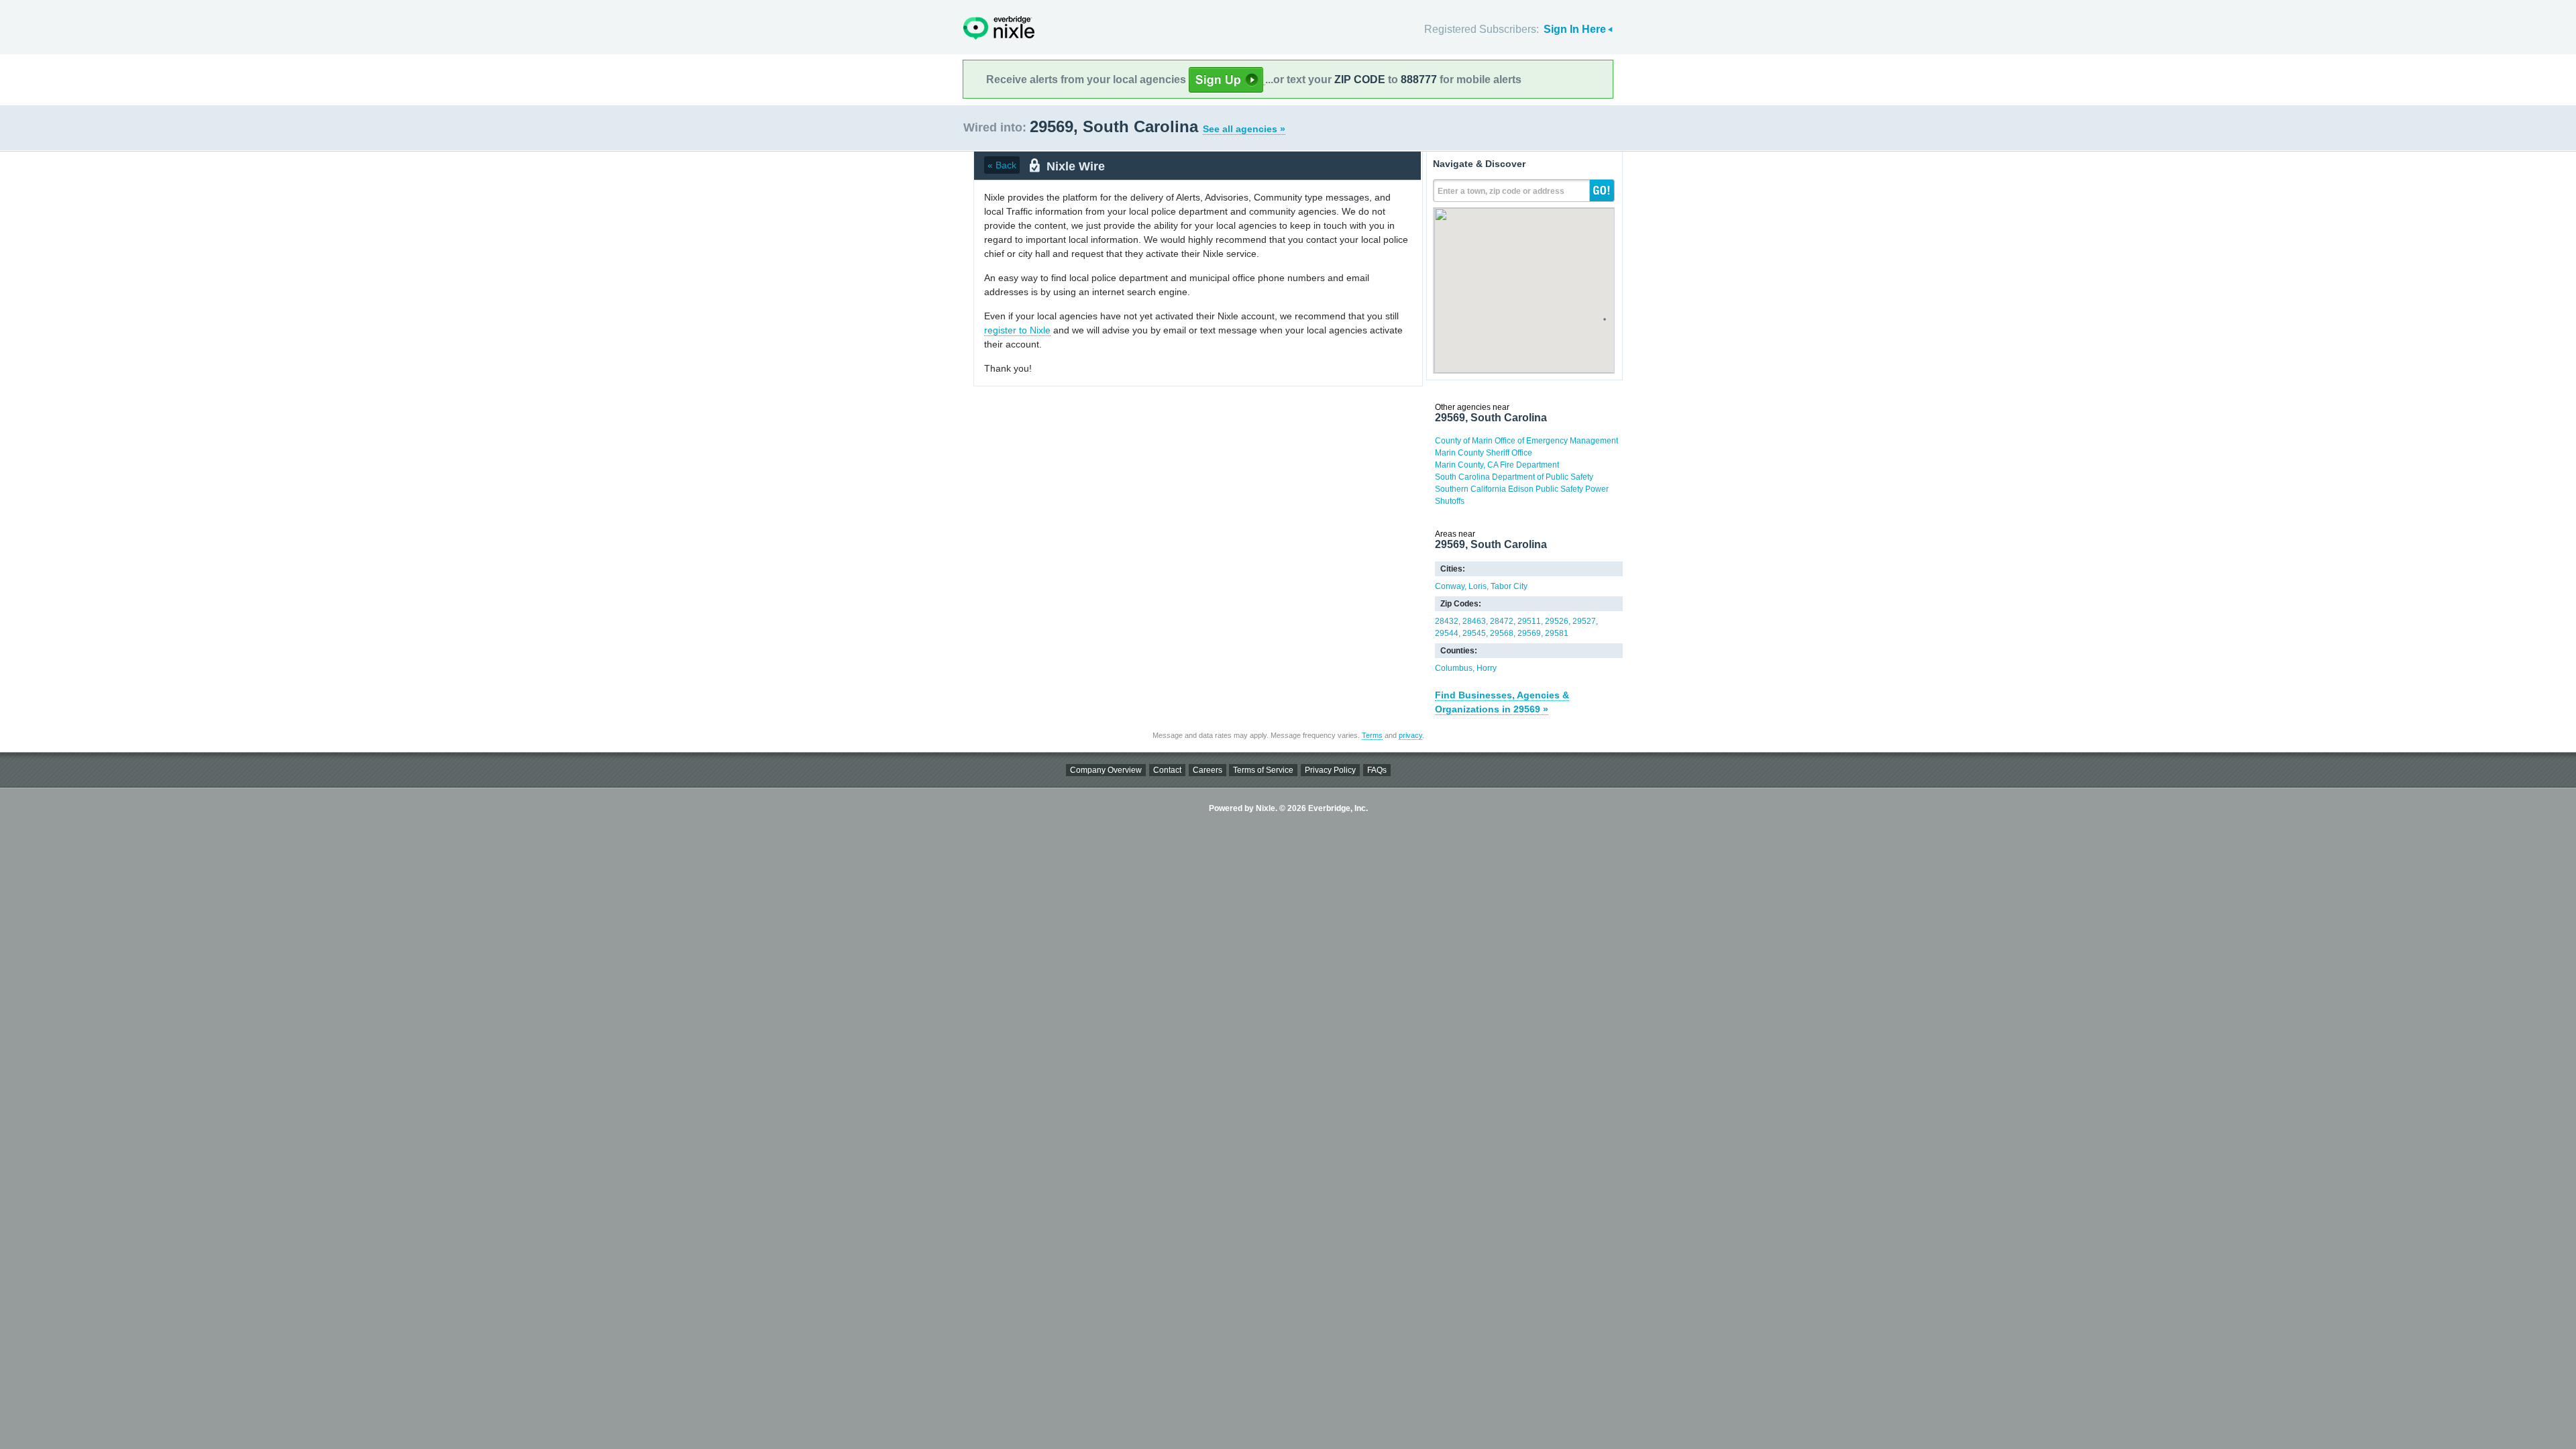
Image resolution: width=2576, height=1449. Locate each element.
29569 (1529, 633)
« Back (1002, 165)
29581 (1557, 633)
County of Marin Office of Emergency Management (1526, 441)
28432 (1447, 621)
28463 (1474, 621)
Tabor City (1509, 586)
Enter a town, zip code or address (1501, 191)
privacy (1410, 735)
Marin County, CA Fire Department (1497, 465)
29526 (1557, 621)
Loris (1478, 586)
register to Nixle (1017, 330)
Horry (1487, 668)
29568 (1502, 633)
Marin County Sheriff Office (1484, 453)
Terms (1372, 735)
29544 (1447, 633)
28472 (1502, 621)
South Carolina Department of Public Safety (1514, 477)
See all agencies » (1244, 129)
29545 (1474, 633)
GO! (1602, 191)
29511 (1529, 621)
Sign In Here (1575, 29)
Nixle (999, 28)
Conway (1450, 586)
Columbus (1454, 668)
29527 (1584, 621)
